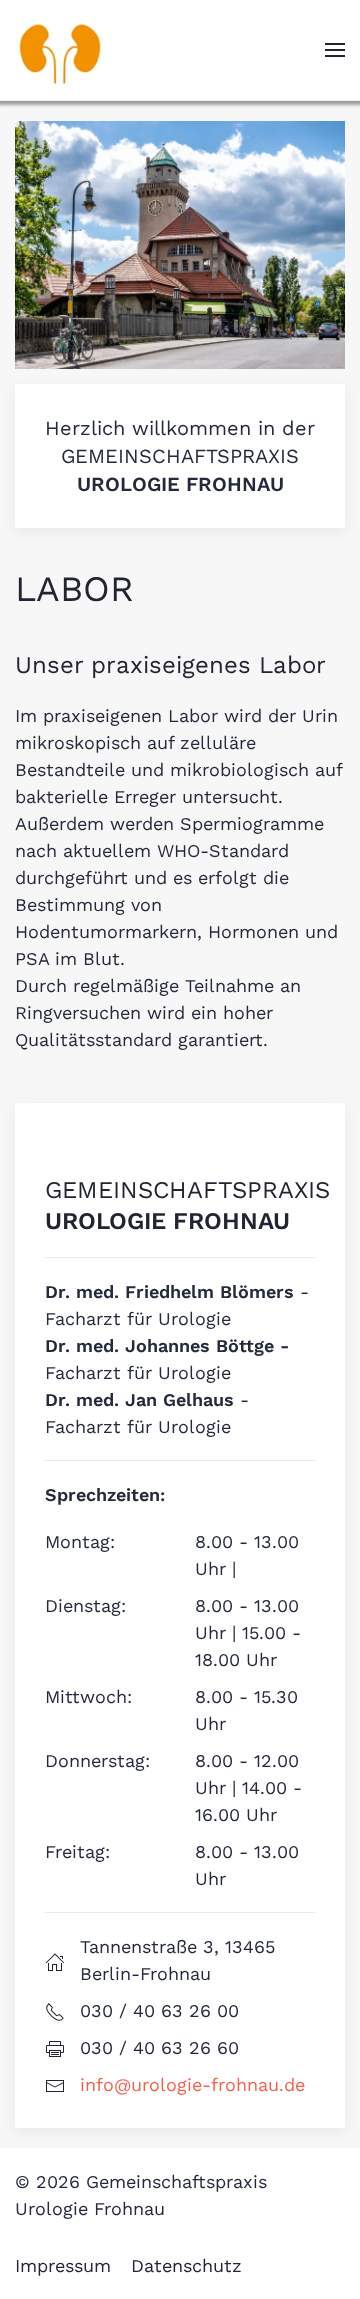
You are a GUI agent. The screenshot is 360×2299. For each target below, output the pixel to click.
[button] (335, 50)
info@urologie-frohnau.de (192, 2084)
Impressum (63, 2265)
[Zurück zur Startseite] (60, 50)
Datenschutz (186, 2265)
